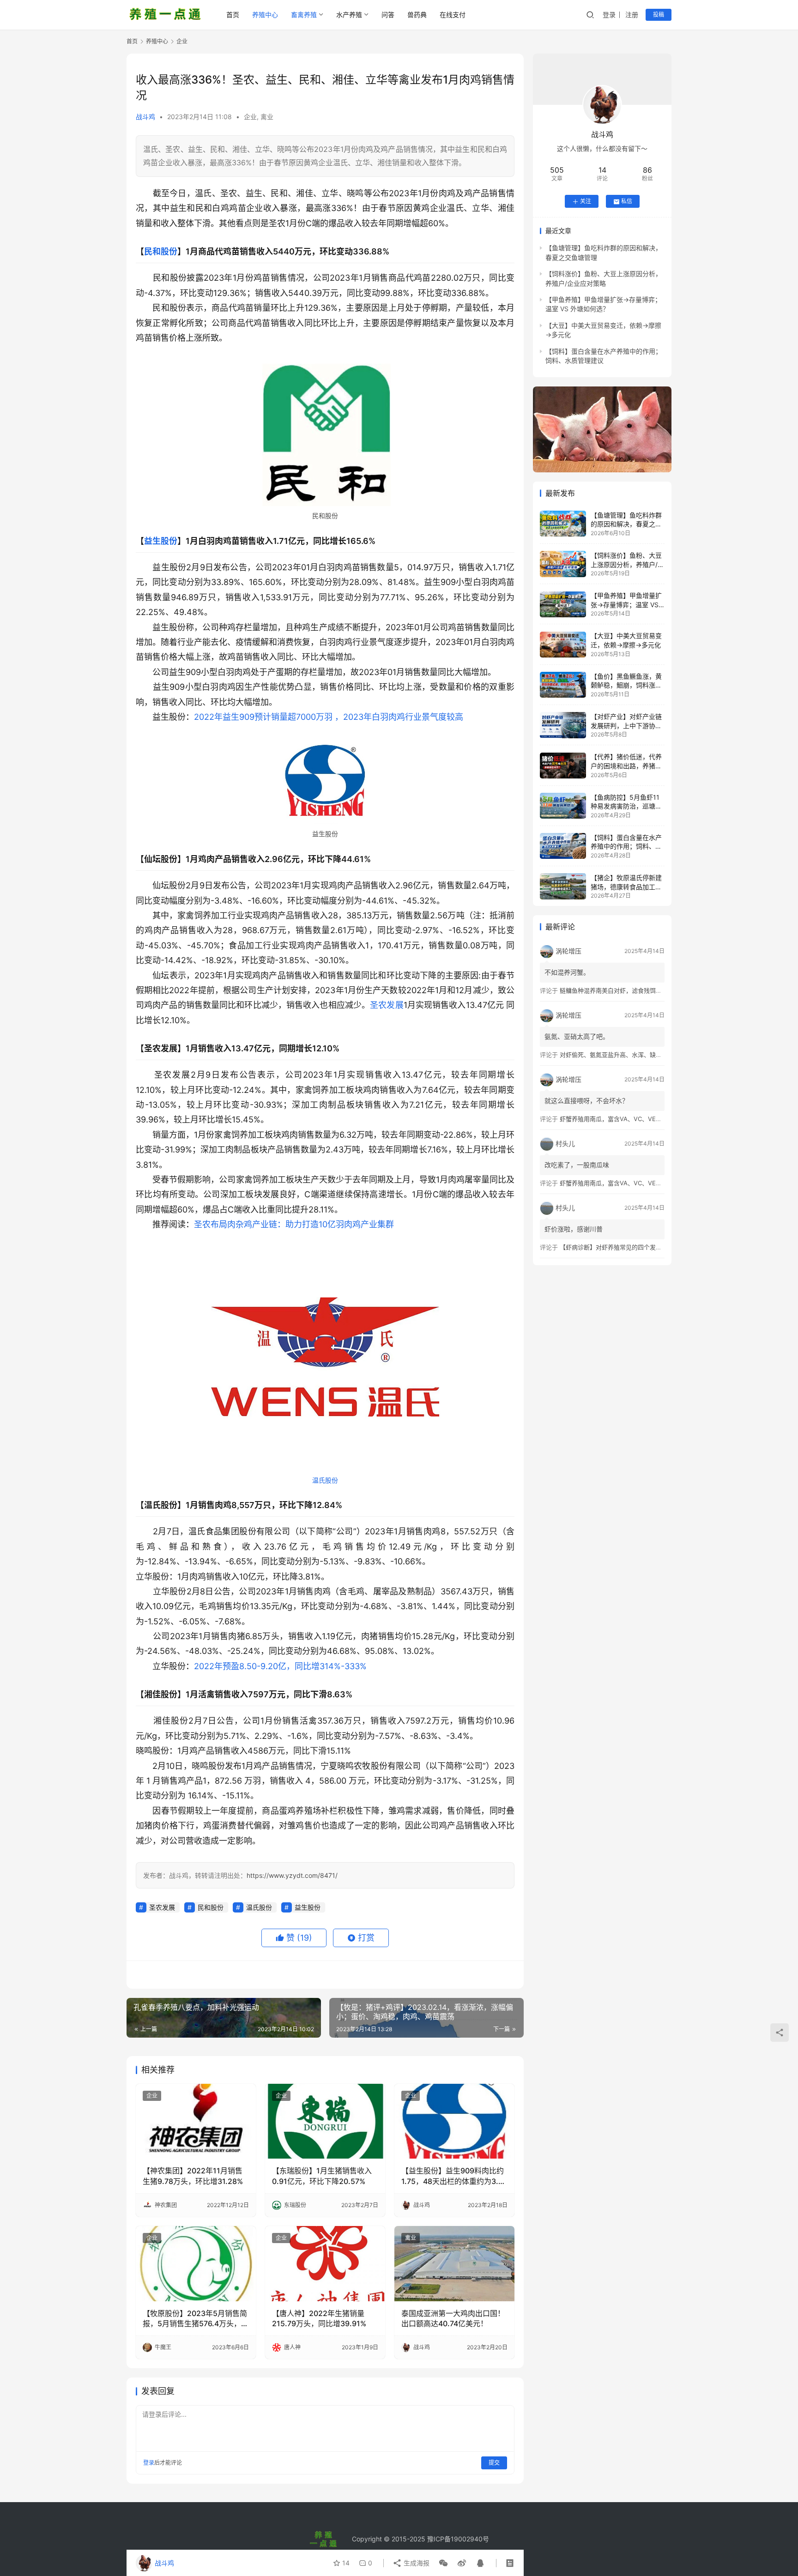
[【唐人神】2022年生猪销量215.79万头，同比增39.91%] (325, 2263)
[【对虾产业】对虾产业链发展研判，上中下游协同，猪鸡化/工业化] (563, 725)
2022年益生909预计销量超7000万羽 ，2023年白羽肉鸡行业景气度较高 (329, 717)
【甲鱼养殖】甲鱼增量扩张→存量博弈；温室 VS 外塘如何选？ (626, 605)
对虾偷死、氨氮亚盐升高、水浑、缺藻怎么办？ (623, 1055)
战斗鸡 (145, 117)
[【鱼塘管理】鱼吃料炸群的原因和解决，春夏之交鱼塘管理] (563, 524)
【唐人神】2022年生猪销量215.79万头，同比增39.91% (319, 2318)
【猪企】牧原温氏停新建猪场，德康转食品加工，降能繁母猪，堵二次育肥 (626, 887)
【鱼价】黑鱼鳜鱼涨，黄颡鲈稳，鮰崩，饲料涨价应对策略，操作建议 (626, 685)
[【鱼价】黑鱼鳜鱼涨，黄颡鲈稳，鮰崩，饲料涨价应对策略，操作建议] (563, 685)
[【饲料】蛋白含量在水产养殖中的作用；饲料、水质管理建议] (563, 846)
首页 (233, 15)
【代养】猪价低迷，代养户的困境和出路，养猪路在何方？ (626, 766)
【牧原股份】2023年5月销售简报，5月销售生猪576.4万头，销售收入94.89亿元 (196, 2319)
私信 (627, 202)
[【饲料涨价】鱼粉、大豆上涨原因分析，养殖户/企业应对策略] (563, 564)
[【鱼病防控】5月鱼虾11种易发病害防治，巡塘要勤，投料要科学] (563, 806)
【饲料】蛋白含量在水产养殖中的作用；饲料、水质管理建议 (626, 846)
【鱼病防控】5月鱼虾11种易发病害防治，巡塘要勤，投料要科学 (626, 806)
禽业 (267, 117)
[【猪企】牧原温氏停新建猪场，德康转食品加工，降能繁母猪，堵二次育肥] (563, 886)
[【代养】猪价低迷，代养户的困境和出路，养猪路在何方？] (563, 766)
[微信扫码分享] (443, 2563)
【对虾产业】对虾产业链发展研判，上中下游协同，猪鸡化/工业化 (626, 725)
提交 (494, 2463)
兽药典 (417, 15)
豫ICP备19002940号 (458, 2539)
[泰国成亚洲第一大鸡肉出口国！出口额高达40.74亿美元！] (454, 2263)
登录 (609, 15)
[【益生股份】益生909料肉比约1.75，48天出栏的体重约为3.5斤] (454, 2121)
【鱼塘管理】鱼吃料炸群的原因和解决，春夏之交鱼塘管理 (626, 524)
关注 (586, 202)
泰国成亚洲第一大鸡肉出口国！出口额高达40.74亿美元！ (453, 2318)
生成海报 (416, 2563)
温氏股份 (325, 1480)
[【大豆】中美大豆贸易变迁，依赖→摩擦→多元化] (563, 645)
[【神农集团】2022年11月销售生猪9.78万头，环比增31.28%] (196, 2121)
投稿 (659, 15)
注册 (632, 15)
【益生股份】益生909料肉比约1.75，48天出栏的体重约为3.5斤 (453, 2176)
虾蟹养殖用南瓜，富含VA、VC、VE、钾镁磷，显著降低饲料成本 (647, 1119)
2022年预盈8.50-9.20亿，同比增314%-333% (280, 1666)
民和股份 (161, 251)
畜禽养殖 (304, 15)
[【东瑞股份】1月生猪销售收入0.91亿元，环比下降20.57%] (325, 2121)
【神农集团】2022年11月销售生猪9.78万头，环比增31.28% (193, 2176)
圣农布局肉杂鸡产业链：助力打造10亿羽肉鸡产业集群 (294, 1224)
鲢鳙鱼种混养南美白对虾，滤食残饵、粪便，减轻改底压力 (638, 990)
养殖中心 (265, 15)
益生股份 (161, 541)
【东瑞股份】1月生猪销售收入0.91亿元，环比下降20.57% (322, 2176)
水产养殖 (349, 15)
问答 (388, 15)
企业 (250, 117)
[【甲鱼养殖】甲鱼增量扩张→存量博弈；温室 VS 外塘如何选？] (563, 604)
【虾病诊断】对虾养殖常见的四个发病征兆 (617, 1247)
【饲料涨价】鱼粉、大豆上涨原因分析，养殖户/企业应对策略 (627, 564)
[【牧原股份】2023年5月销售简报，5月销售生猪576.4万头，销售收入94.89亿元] (196, 2263)
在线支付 (453, 15)
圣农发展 (387, 1005)
